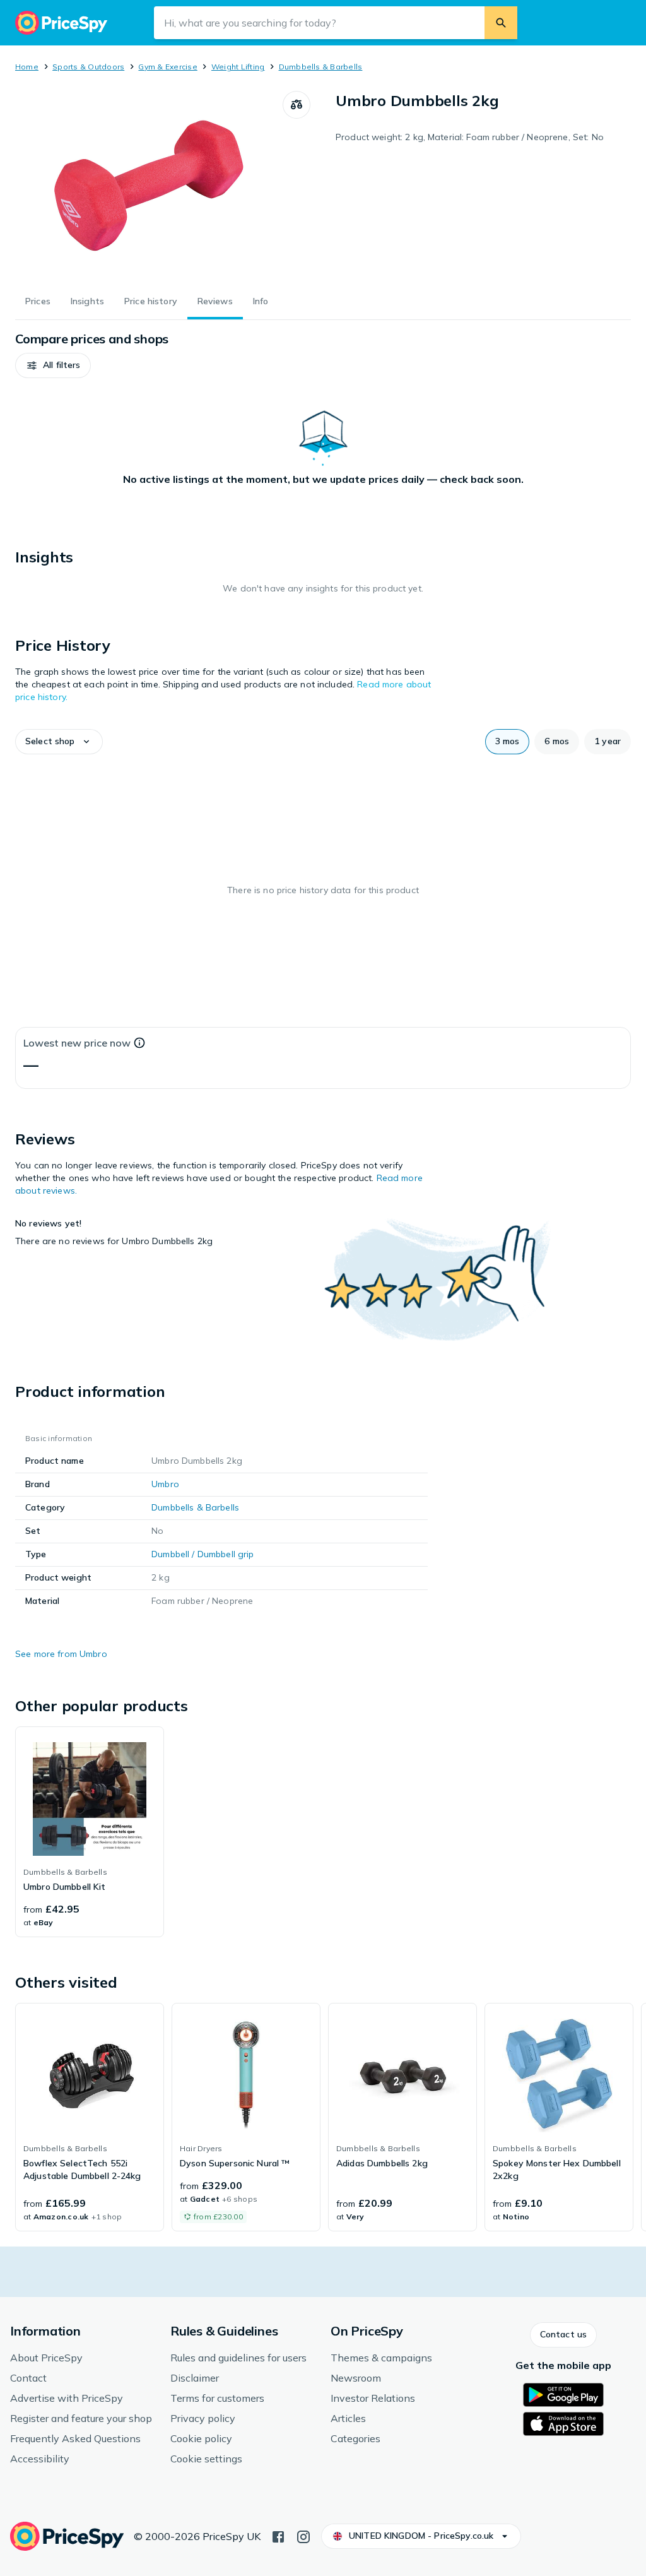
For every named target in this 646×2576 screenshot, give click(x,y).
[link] (90, 1832)
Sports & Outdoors (88, 67)
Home (27, 67)
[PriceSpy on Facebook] (278, 2536)
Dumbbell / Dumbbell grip (203, 1554)
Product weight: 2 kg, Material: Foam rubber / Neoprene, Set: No (470, 137)
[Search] (501, 23)
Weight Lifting (238, 67)
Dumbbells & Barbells (321, 67)
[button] (53, 365)
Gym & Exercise (167, 67)
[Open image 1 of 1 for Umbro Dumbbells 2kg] (149, 186)
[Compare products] (297, 105)
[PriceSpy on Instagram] (303, 2536)
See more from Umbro (61, 1654)
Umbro (165, 1484)
